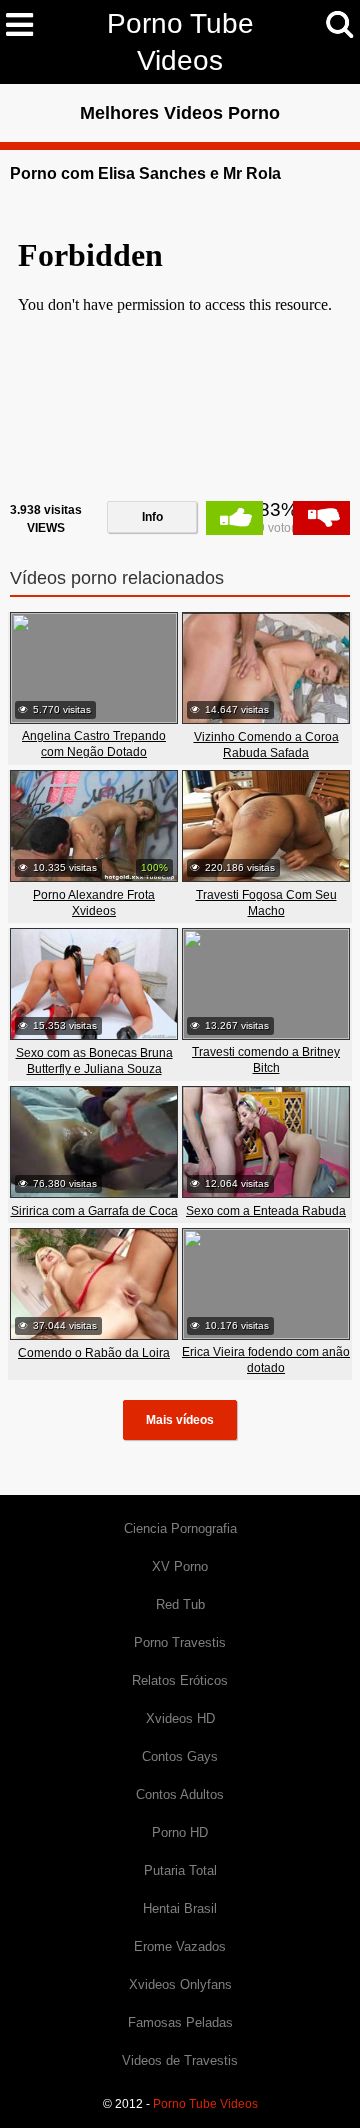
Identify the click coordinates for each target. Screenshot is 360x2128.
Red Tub (180, 1604)
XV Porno (180, 1566)
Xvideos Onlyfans (180, 1984)
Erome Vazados (180, 1946)
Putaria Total (180, 1870)
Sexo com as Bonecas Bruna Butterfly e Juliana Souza (94, 1061)
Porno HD (180, 1832)
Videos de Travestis (180, 2060)
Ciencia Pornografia (180, 1528)
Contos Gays (180, 1756)
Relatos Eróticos (180, 1680)
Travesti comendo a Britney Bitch (266, 1060)
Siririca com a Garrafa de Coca (94, 1211)
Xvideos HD (180, 1718)
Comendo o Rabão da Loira (94, 1353)
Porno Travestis (180, 1642)
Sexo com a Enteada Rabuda (266, 1211)
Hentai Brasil (180, 1908)
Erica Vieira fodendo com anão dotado (266, 1360)
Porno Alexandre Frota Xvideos (94, 903)
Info (152, 517)
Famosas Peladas (180, 2022)
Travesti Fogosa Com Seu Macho (266, 903)
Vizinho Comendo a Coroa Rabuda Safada (266, 745)
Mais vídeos (180, 1420)
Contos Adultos (180, 1794)
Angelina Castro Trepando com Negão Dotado (94, 744)
